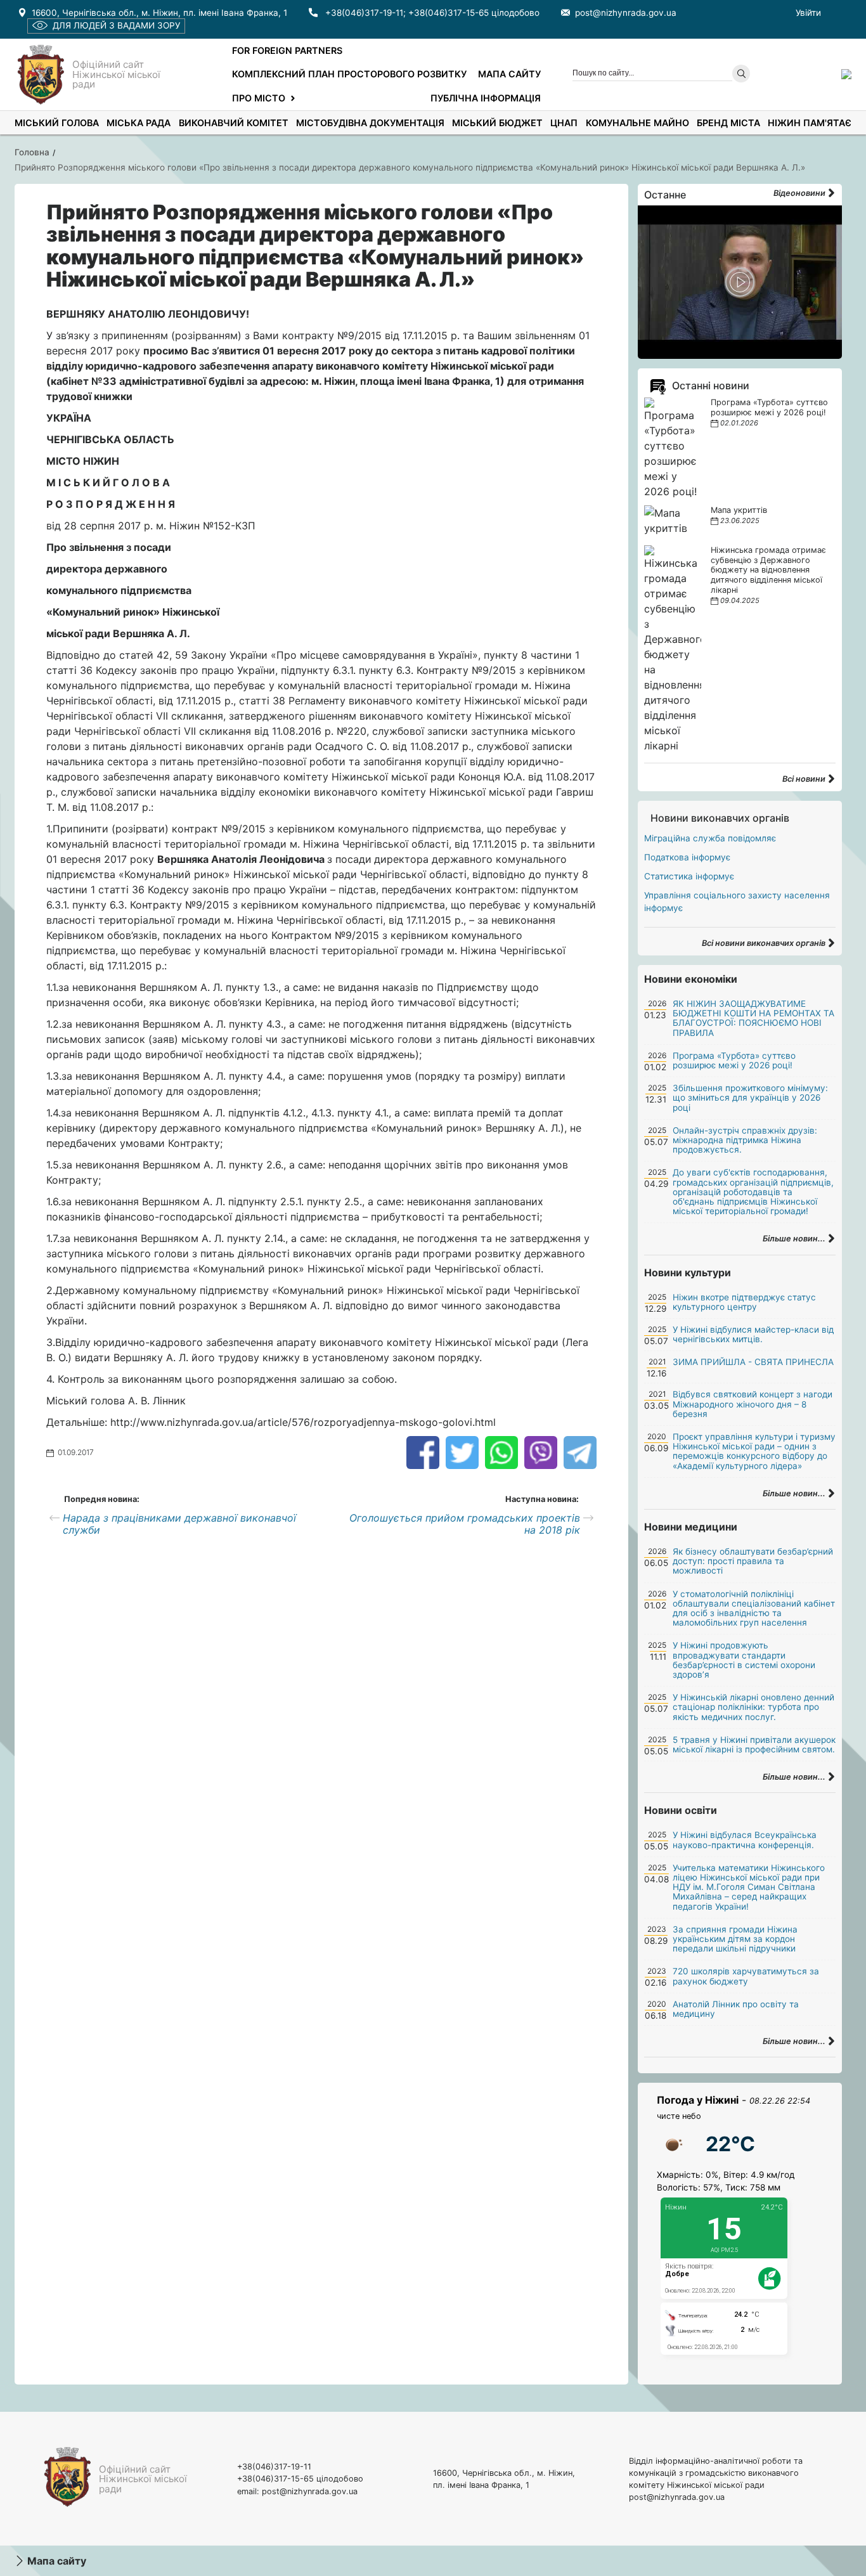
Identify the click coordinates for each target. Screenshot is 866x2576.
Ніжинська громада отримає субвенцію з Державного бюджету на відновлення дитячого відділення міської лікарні (768, 570)
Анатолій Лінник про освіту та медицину (736, 2009)
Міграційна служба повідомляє (710, 838)
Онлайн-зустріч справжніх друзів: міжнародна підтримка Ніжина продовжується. (745, 1140)
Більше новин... (795, 1239)
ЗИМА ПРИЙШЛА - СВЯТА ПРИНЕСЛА (753, 1362)
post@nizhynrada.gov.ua (626, 13)
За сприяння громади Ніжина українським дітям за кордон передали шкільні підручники (735, 1939)
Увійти (808, 13)
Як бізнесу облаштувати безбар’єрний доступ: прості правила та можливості (753, 1561)
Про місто (259, 98)
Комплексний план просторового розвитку (349, 74)
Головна (32, 152)
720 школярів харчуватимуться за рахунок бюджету (746, 1976)
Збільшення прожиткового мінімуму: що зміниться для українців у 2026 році (750, 1097)
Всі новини (805, 779)
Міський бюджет (497, 123)
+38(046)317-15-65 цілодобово (474, 13)
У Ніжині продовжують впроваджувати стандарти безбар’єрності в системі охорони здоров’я (744, 1660)
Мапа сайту (509, 74)
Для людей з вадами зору (116, 25)
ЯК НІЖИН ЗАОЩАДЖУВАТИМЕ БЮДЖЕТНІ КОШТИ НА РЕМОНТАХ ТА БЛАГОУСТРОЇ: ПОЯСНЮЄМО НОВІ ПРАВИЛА (753, 1018)
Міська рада (139, 123)
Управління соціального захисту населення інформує (737, 902)
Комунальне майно (637, 123)
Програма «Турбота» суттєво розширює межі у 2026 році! (769, 407)
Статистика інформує (689, 876)
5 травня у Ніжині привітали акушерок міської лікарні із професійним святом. (754, 1744)
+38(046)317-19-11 (364, 13)
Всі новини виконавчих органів (765, 943)
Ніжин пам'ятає (810, 123)
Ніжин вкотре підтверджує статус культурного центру (744, 1302)
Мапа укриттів (739, 510)
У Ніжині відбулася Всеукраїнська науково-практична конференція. (745, 1840)
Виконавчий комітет (234, 123)
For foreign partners (287, 50)
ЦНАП (564, 123)
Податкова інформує (687, 857)
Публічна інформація (486, 98)
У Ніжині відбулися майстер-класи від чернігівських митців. (753, 1334)
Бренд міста (728, 123)
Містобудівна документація (370, 123)
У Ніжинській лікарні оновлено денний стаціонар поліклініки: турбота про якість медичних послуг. (753, 1707)
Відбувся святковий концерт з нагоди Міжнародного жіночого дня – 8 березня (753, 1404)
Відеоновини (800, 193)
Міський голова (57, 123)
